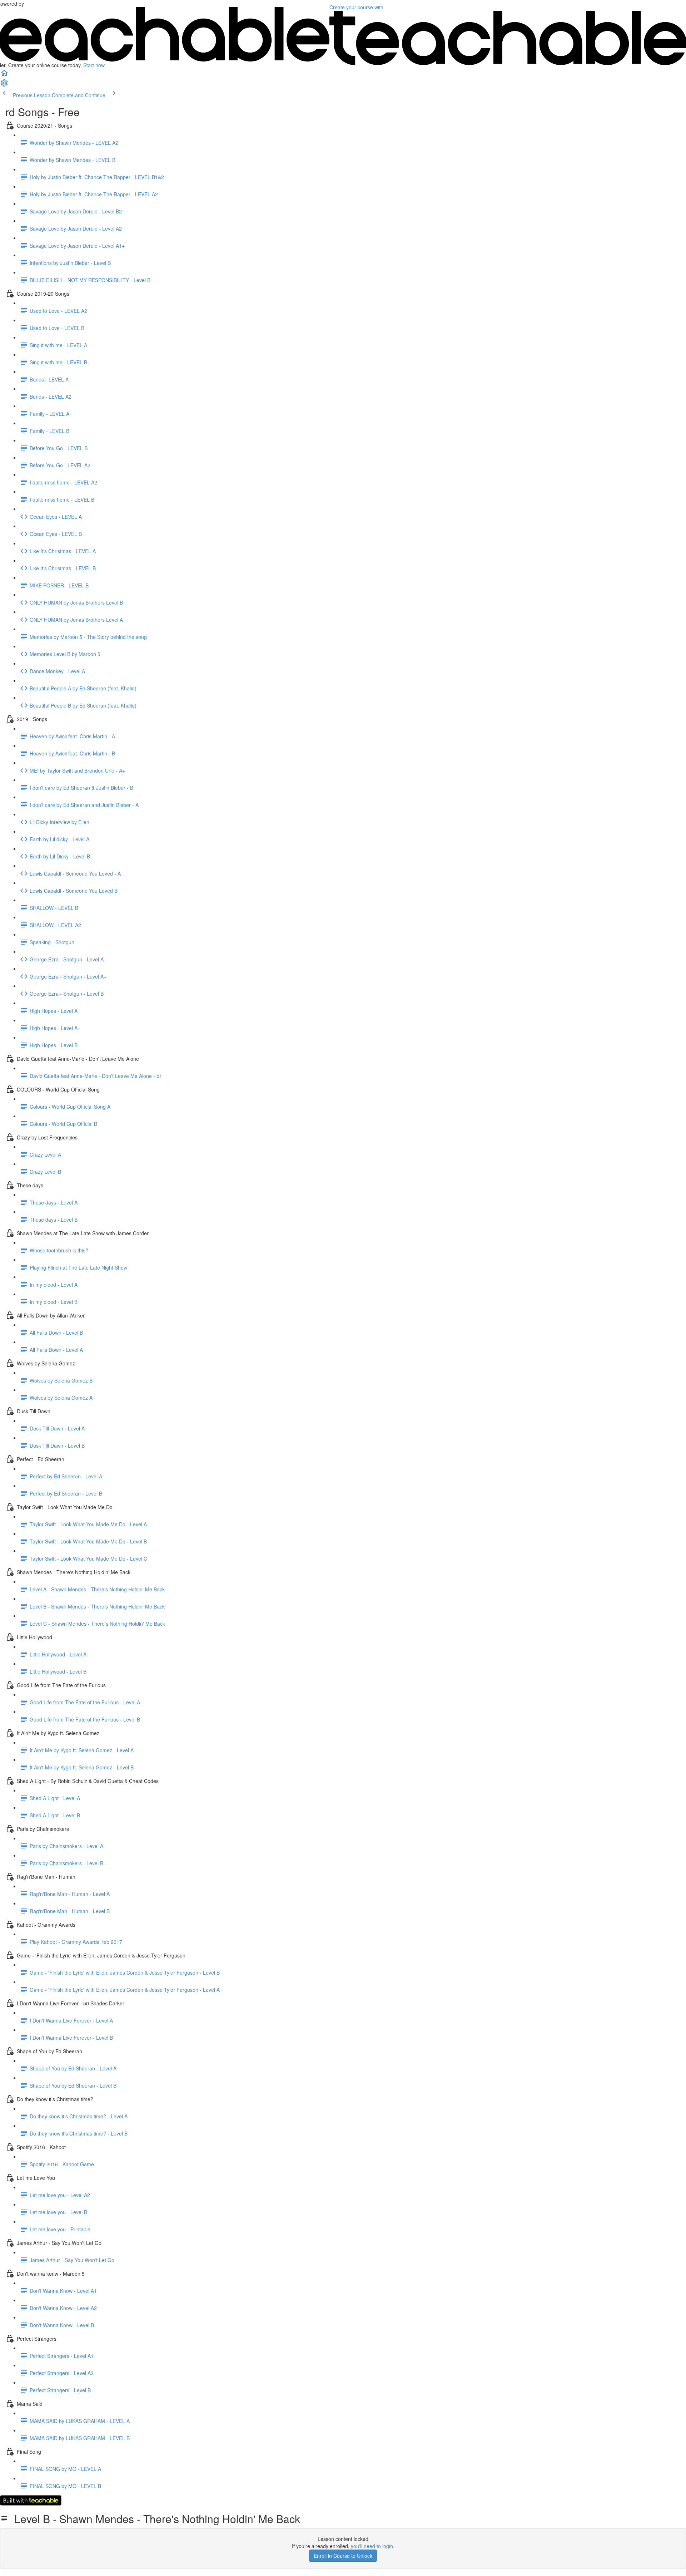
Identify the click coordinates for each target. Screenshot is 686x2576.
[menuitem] (4, 85)
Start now (94, 65)
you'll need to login (372, 2546)
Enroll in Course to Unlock (343, 2556)
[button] (4, 75)
